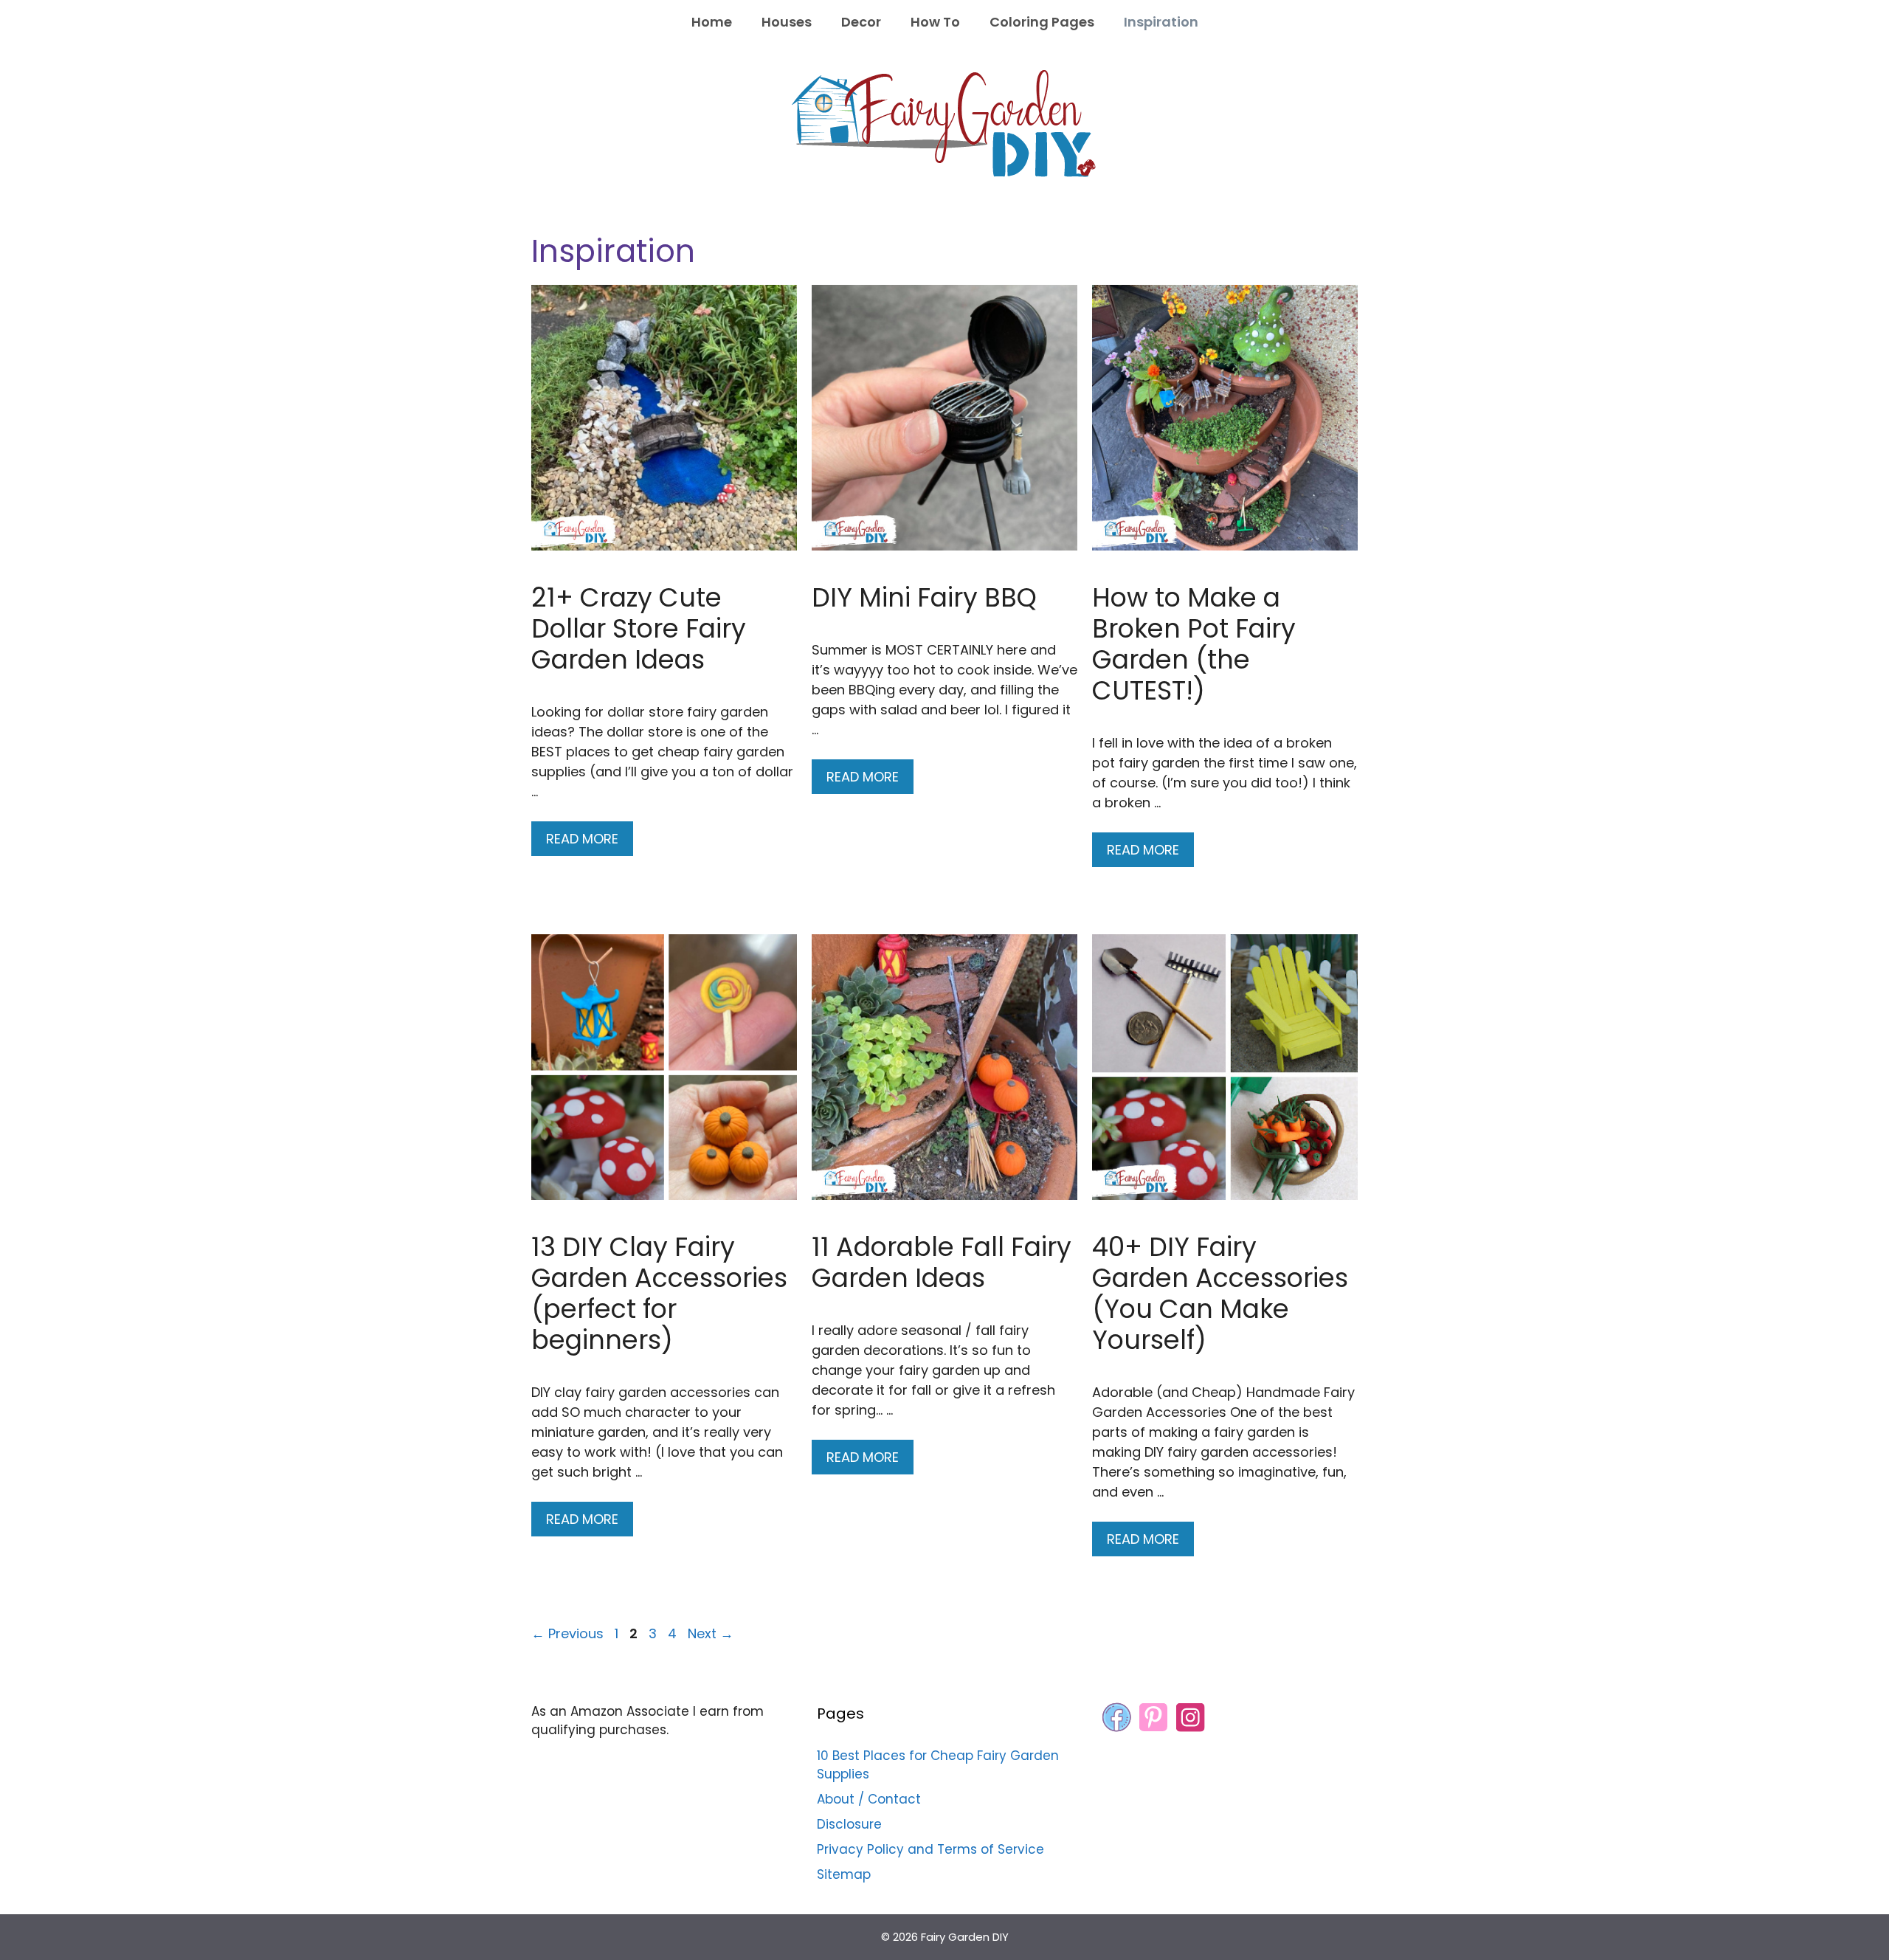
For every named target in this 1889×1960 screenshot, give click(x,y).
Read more (582, 839)
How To (935, 22)
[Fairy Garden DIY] (944, 123)
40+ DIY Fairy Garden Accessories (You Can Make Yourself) (1220, 1293)
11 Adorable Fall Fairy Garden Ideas (942, 1262)
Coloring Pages (1042, 22)
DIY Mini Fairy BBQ (924, 597)
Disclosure (849, 1824)
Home (712, 22)
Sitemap (844, 1874)
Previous (567, 1633)
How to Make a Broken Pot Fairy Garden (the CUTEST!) (1194, 644)
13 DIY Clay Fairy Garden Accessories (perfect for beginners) (659, 1293)
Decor (861, 22)
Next (711, 1633)
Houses (787, 22)
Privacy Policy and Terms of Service (930, 1849)
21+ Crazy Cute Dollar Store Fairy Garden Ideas (639, 628)
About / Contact (869, 1799)
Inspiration (1161, 22)
